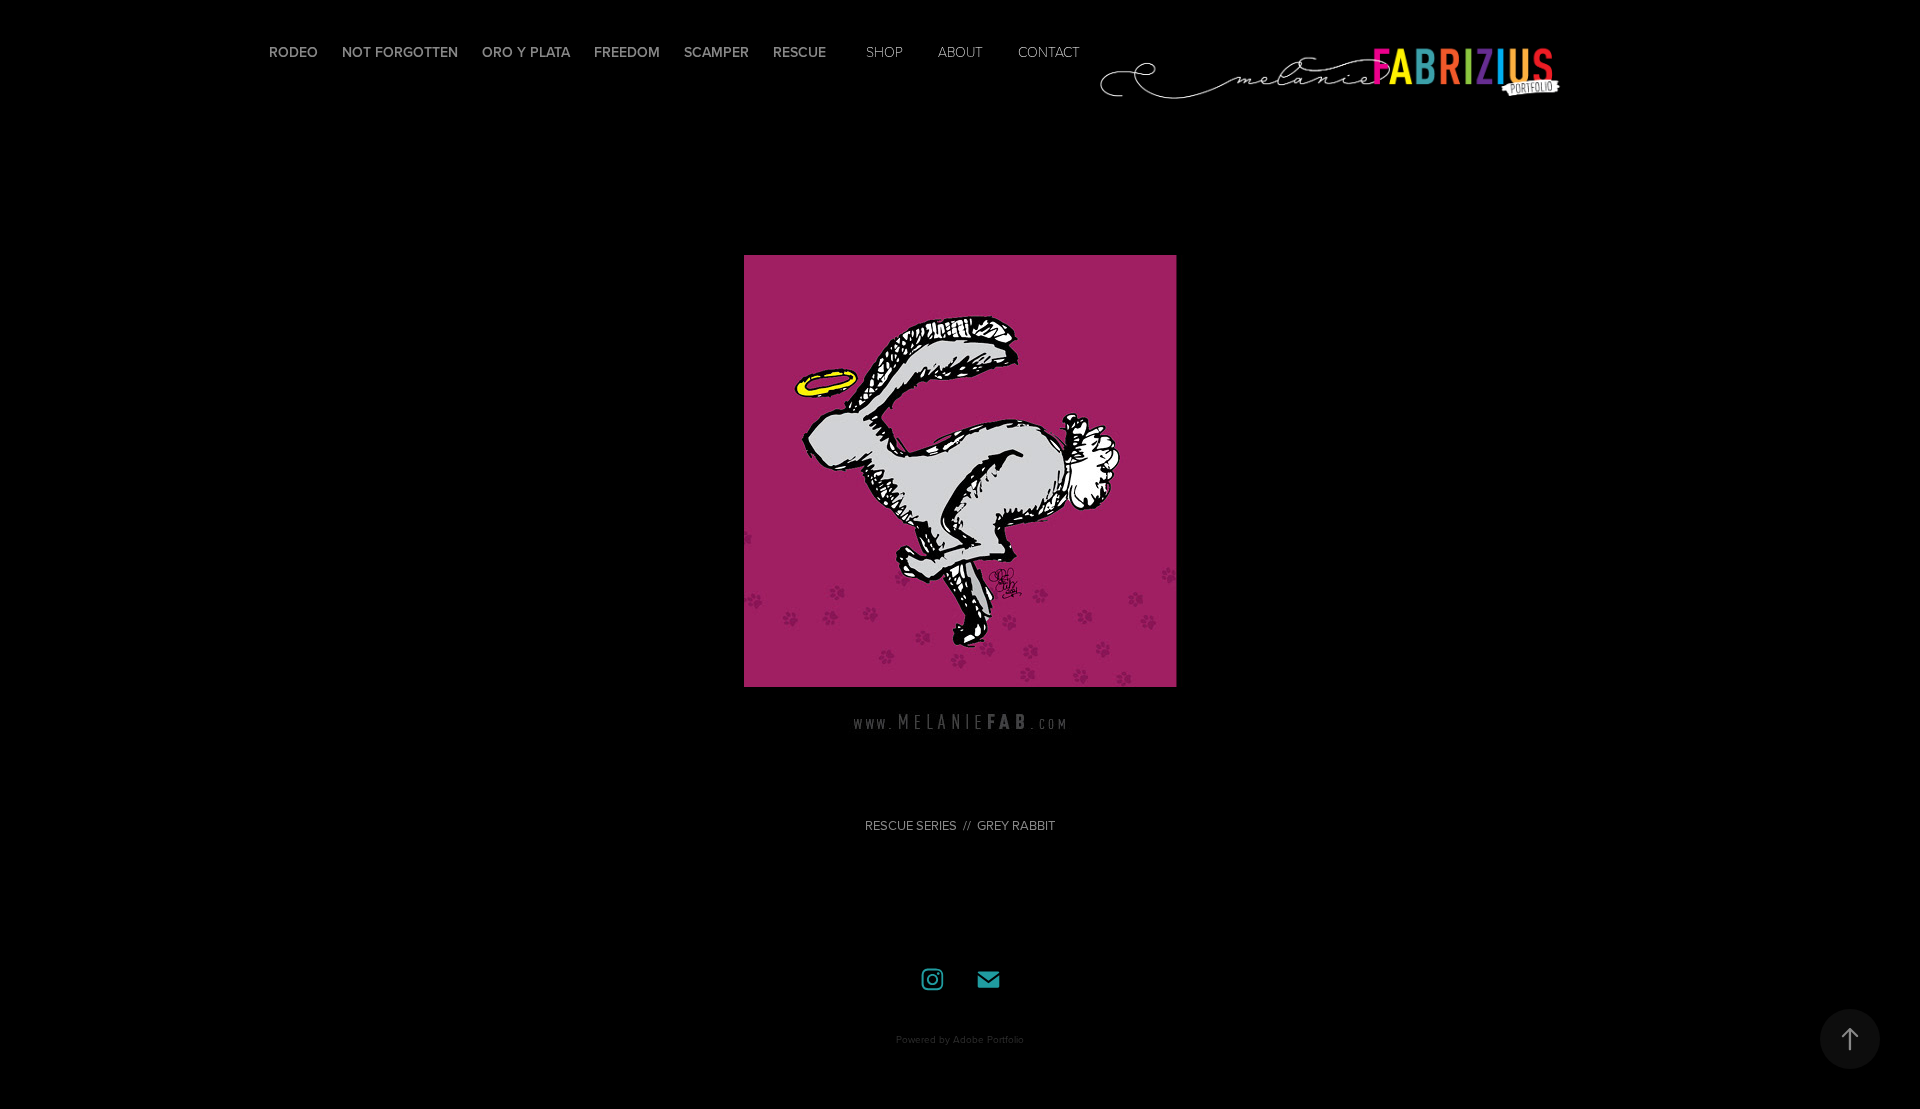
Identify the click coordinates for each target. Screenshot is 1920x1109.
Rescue (799, 52)
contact (1049, 51)
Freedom (627, 52)
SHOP (884, 51)
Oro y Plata (526, 52)
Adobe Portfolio (988, 1039)
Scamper (716, 52)
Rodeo (293, 52)
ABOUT (960, 51)
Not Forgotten (400, 52)
